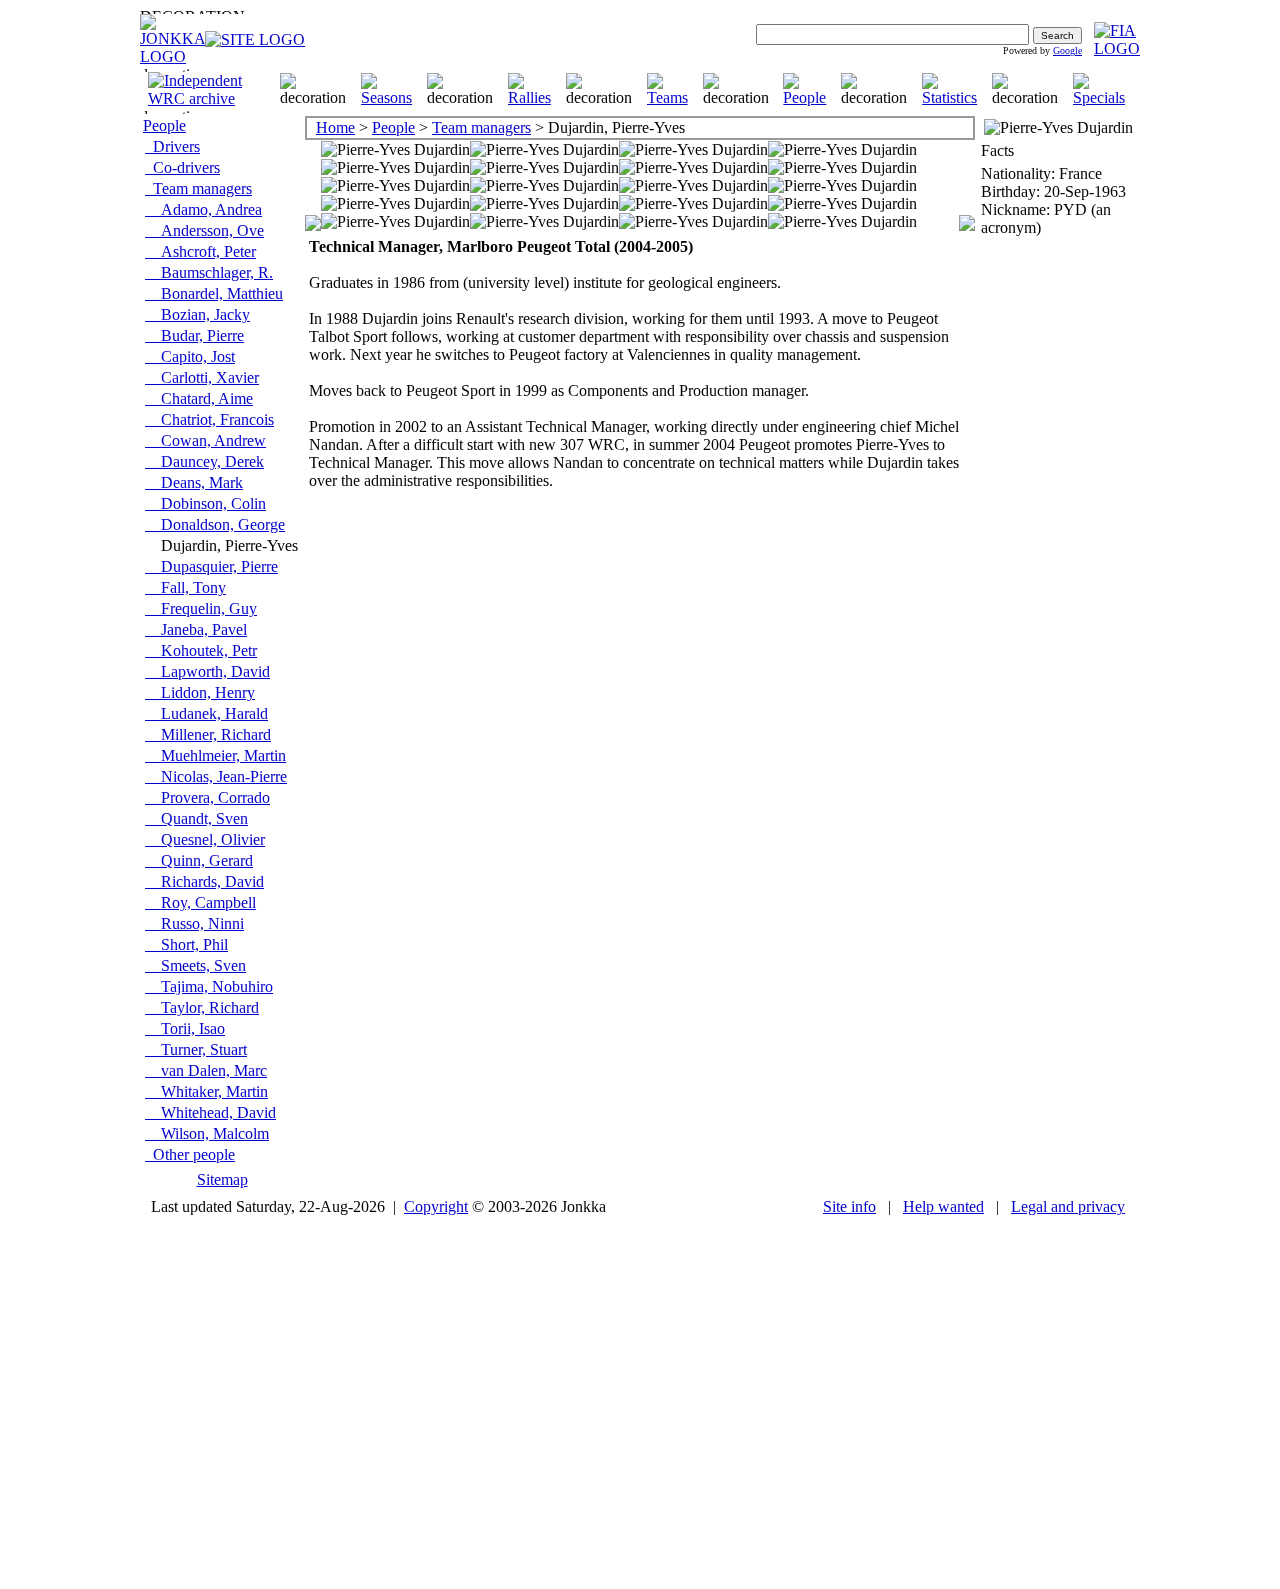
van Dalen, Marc (206, 1070)
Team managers (198, 188)
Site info (849, 1206)
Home (335, 127)
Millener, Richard (208, 734)
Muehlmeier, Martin (215, 755)
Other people (190, 1154)
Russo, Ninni (194, 923)
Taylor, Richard (202, 1007)
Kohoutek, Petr (201, 650)
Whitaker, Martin (206, 1091)
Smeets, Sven (195, 965)
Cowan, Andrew (205, 440)
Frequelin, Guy (201, 608)
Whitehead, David (210, 1112)
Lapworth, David (207, 671)
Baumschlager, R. (209, 272)
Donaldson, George (215, 524)
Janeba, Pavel (196, 629)
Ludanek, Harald (206, 713)
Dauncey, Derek (204, 461)
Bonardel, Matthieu (214, 293)
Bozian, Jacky (197, 314)
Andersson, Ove (204, 230)
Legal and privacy (1068, 1206)
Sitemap (222, 1179)
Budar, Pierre (194, 335)
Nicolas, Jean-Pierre (216, 776)
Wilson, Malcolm (207, 1133)
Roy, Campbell (200, 902)
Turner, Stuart (196, 1049)
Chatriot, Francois (209, 419)
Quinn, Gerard (199, 860)
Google (1067, 50)
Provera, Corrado (207, 797)
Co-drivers (182, 167)
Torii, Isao (185, 1028)
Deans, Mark (194, 482)
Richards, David (204, 881)
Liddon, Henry (200, 692)
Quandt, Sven (196, 818)
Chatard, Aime (199, 398)
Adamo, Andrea (203, 209)
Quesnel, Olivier (205, 839)
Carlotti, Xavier (202, 377)
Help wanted (943, 1206)
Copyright (436, 1206)
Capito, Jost (190, 356)
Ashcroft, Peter (200, 251)
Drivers (172, 146)
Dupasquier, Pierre (211, 566)
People (164, 125)
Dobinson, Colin (205, 503)
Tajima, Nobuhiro (209, 986)
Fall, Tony (185, 587)
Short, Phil (186, 944)
